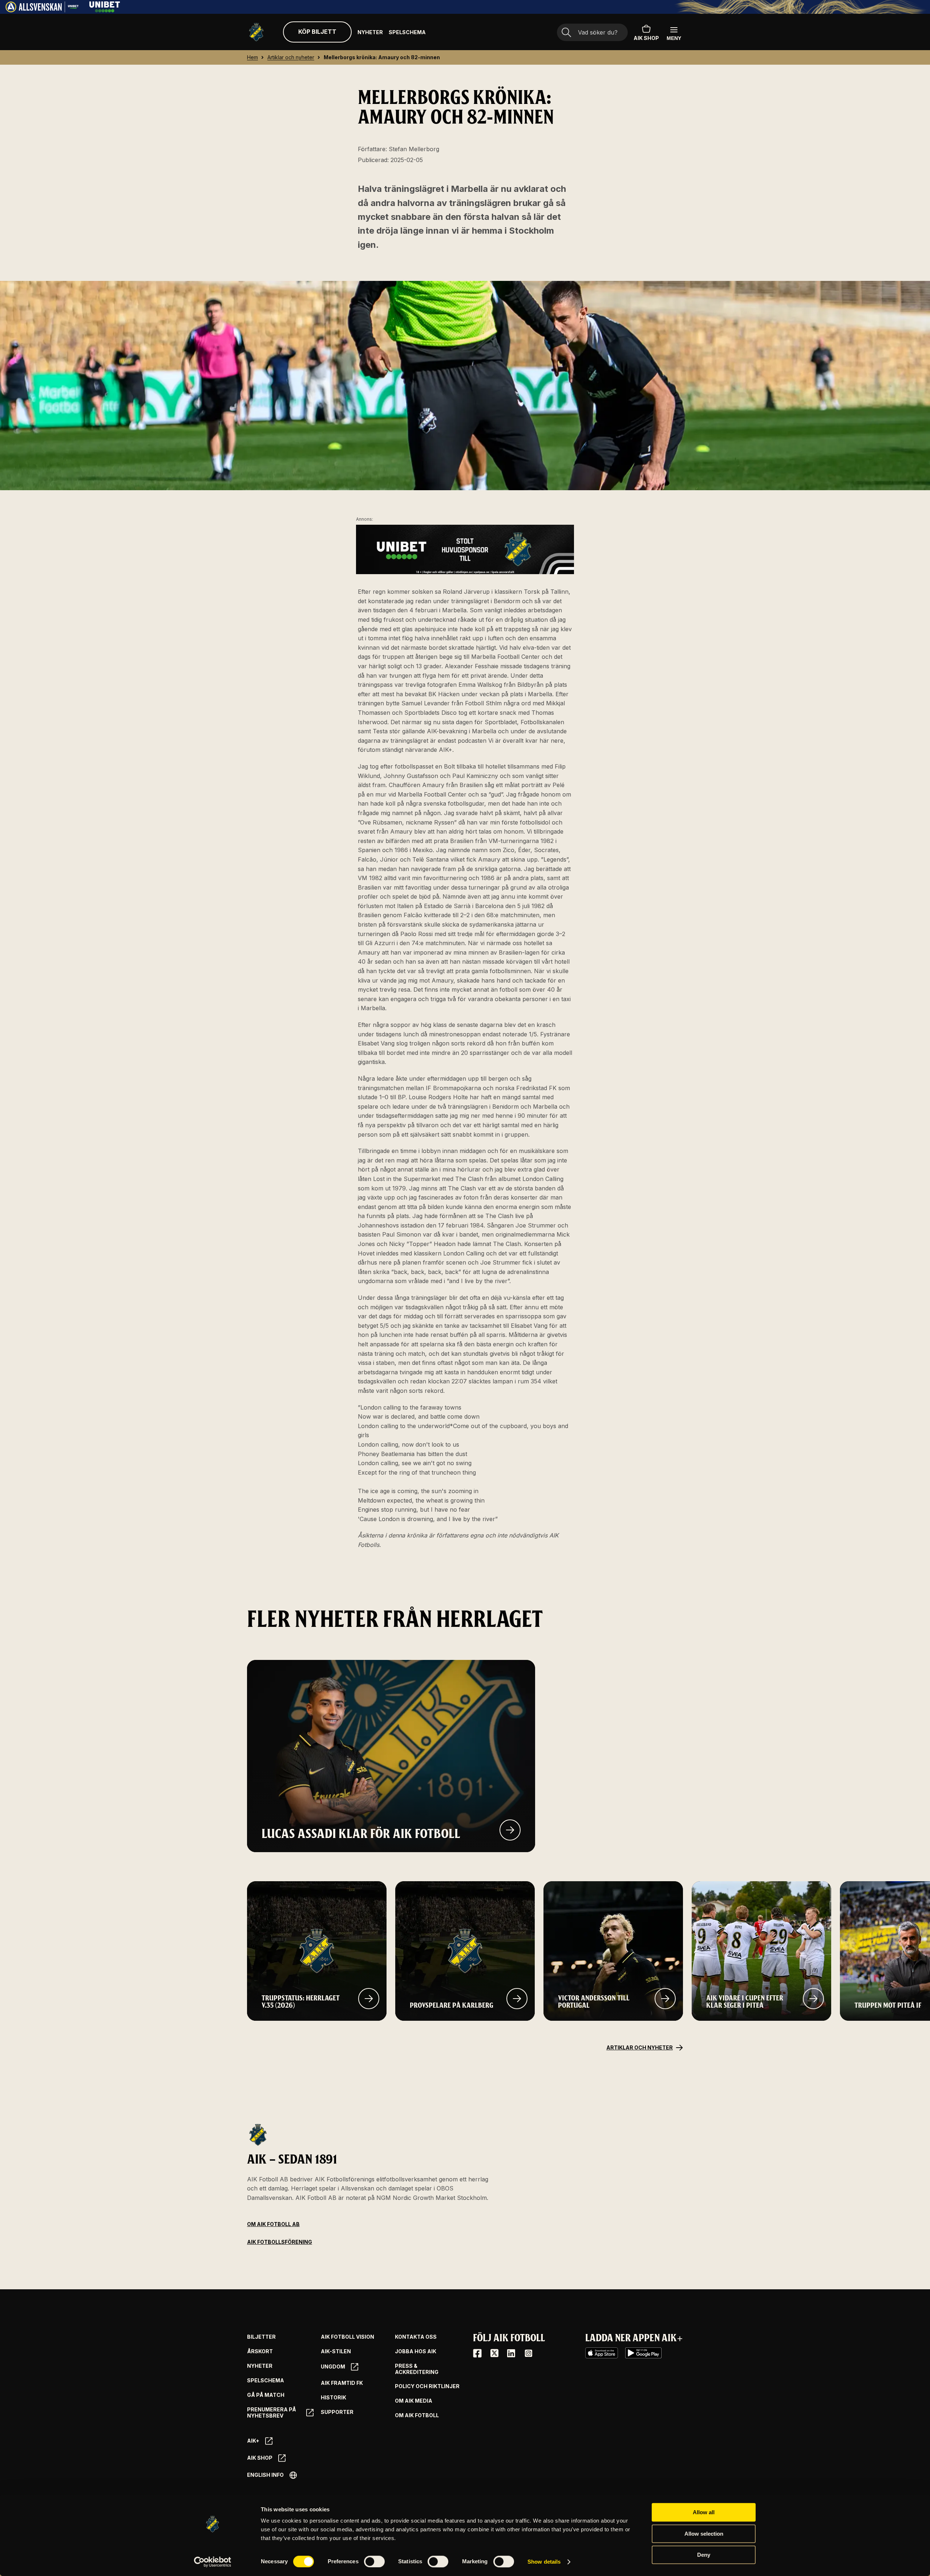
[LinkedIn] (511, 2353)
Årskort (260, 2351)
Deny (704, 2555)
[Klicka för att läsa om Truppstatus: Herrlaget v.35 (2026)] (369, 1999)
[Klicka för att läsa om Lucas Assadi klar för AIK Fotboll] (510, 1830)
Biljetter (261, 2337)
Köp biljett (317, 32)
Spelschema (407, 32)
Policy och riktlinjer (427, 2386)
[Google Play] (643, 2353)
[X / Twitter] (494, 2353)
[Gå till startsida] (256, 32)
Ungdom (333, 2367)
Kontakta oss (416, 2337)
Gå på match (266, 2395)
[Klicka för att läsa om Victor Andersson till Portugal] (665, 1999)
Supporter (337, 2412)
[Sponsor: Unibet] (105, 10)
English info (265, 2475)
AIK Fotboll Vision (347, 2337)
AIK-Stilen (336, 2351)
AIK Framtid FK (342, 2383)
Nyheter (370, 32)
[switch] (374, 2561)
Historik (333, 2398)
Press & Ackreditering (417, 2369)
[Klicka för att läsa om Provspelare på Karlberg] (517, 1999)
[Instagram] (528, 2353)
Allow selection (704, 2534)
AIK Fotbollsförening (280, 2242)
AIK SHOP (646, 38)
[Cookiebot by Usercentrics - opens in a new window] (213, 2562)
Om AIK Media (414, 2401)
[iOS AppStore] (602, 2353)
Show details (544, 2562)
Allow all (704, 2512)
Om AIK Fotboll (417, 2415)
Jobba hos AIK (416, 2351)
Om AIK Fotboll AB (273, 2224)
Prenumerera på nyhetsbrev (272, 2413)
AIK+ (253, 2441)
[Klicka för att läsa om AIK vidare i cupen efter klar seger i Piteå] (813, 1999)
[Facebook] (477, 2353)
